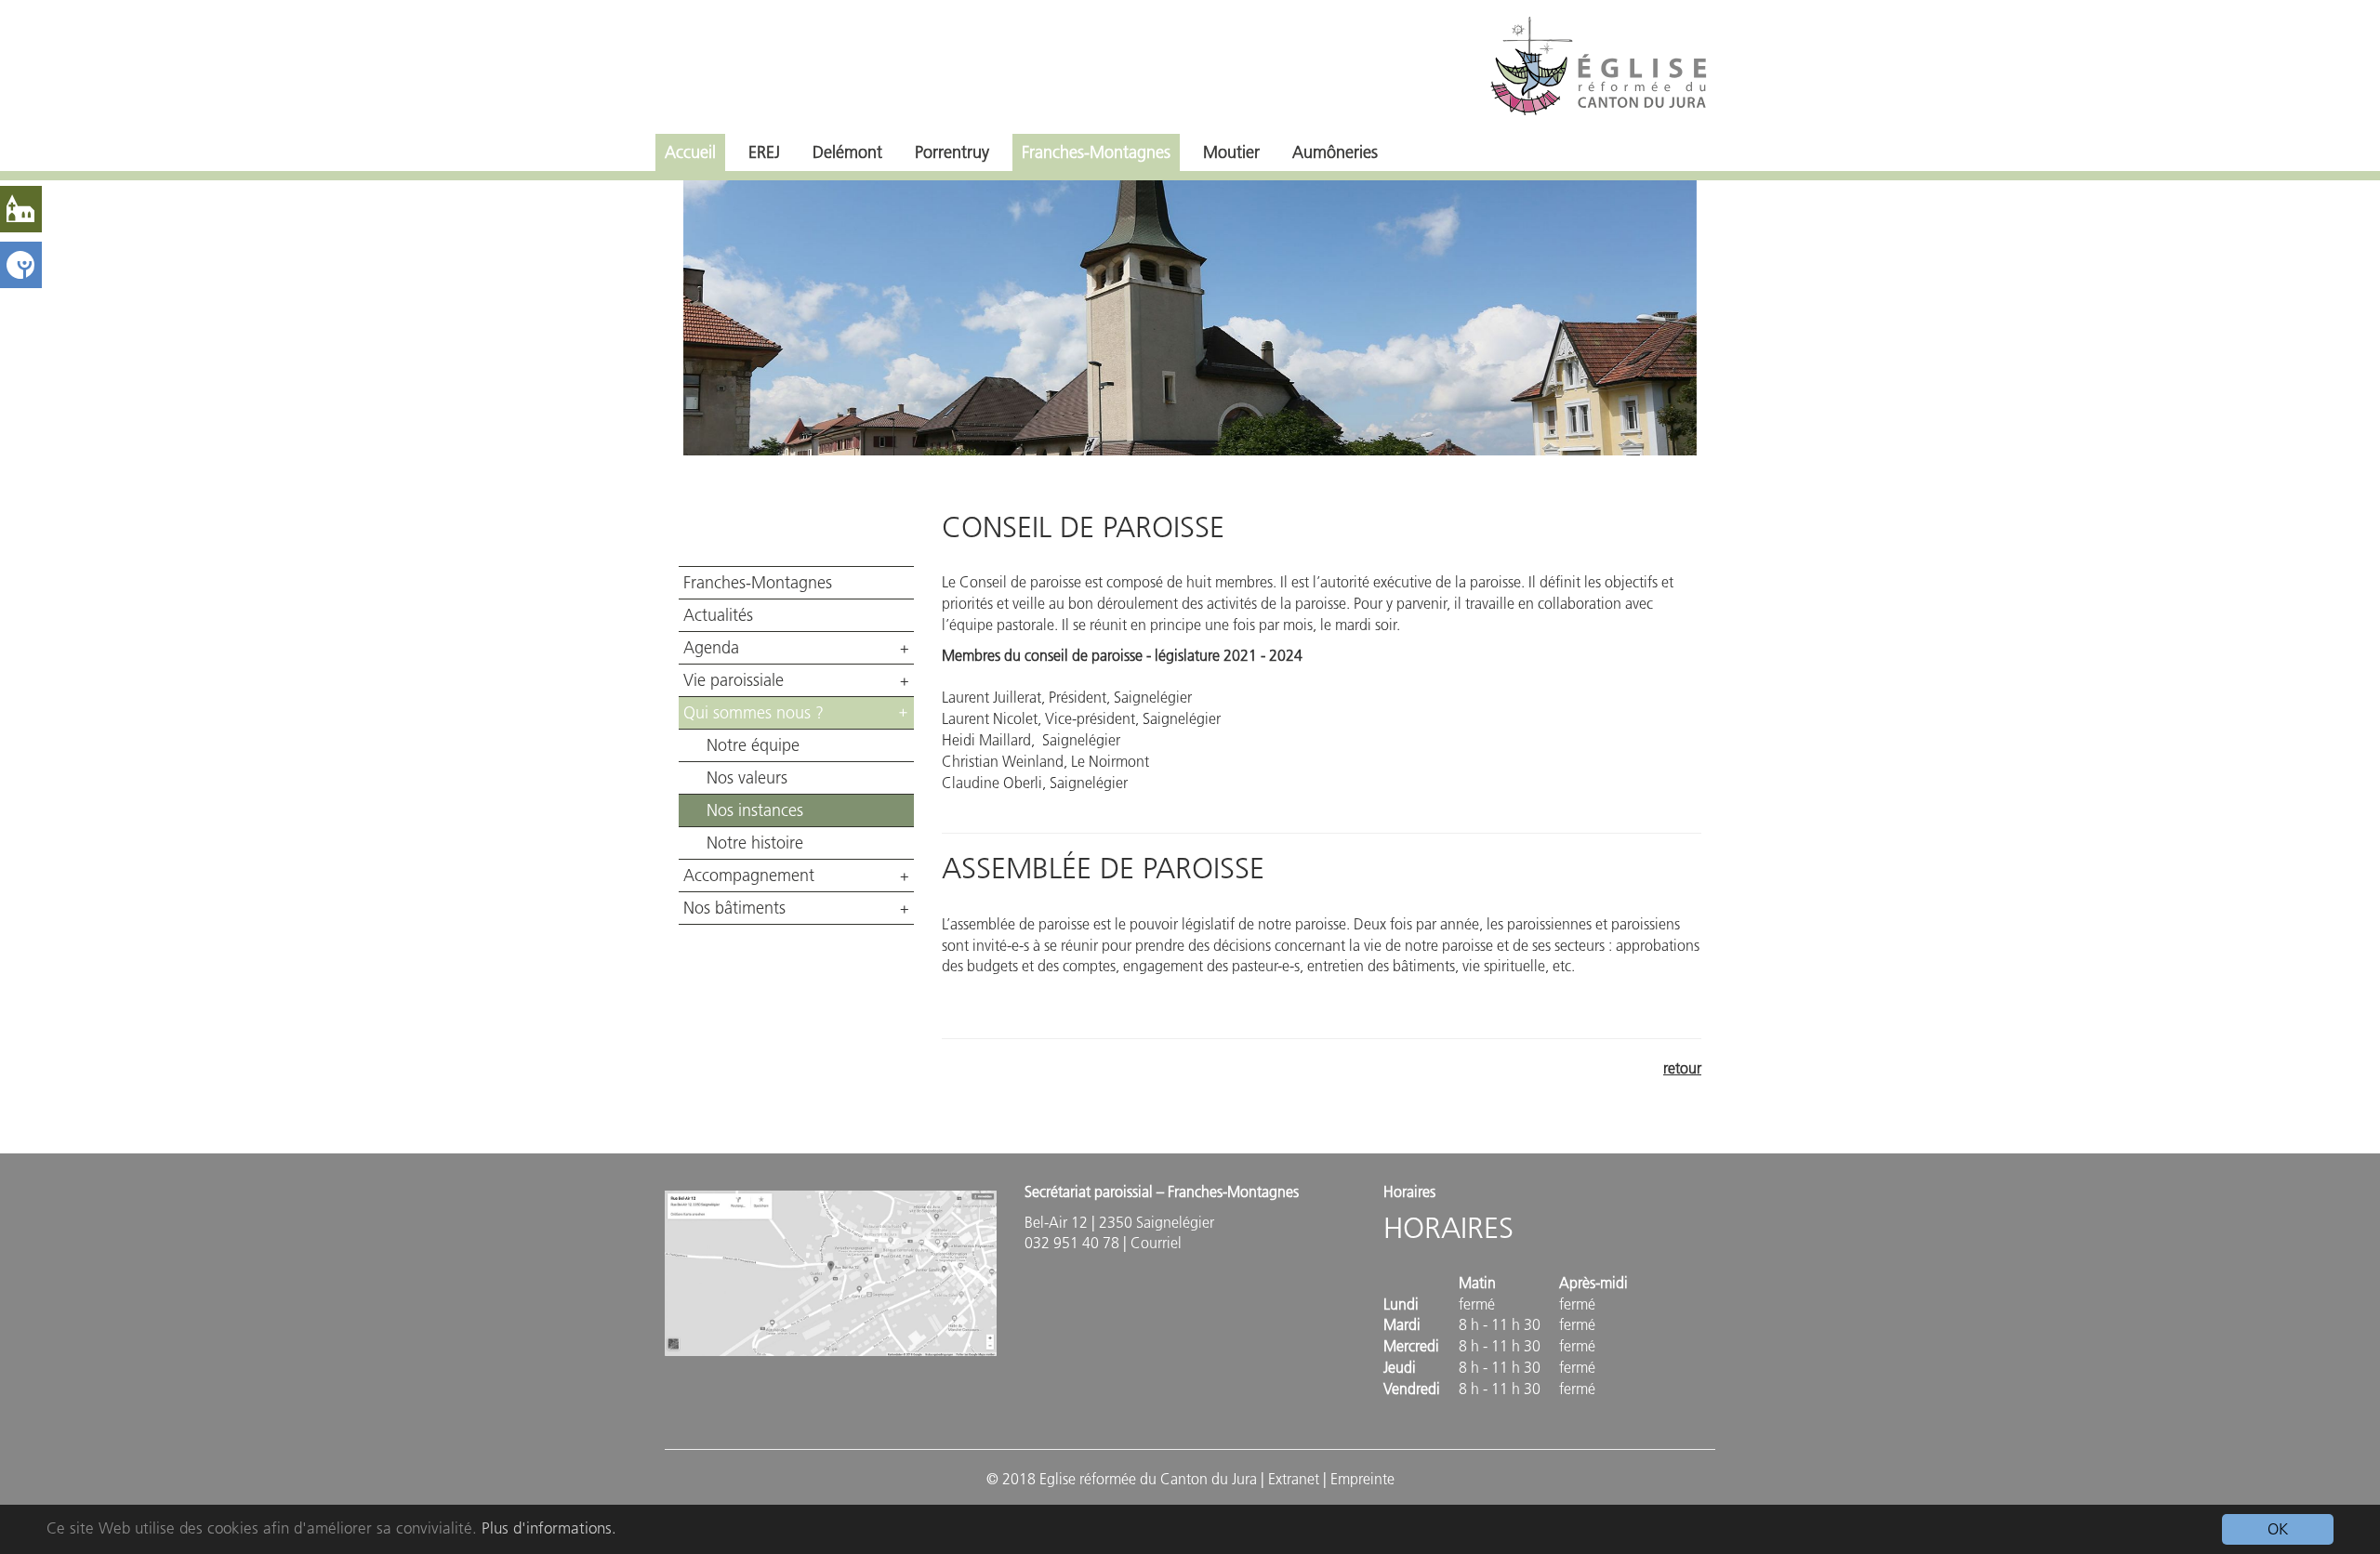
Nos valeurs (747, 778)
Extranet (1294, 1479)
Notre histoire (755, 843)
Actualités (718, 615)
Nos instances (755, 810)
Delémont (847, 152)
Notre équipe (753, 745)
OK (2278, 1529)
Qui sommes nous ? (754, 713)
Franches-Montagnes (1096, 152)
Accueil (690, 152)
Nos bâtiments (734, 908)
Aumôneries (1335, 152)
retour (1682, 1068)
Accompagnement (749, 876)
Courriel (1156, 1243)
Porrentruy (952, 152)
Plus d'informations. (549, 1528)
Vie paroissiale (734, 680)
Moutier (1231, 152)
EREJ (764, 152)
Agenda (711, 648)
